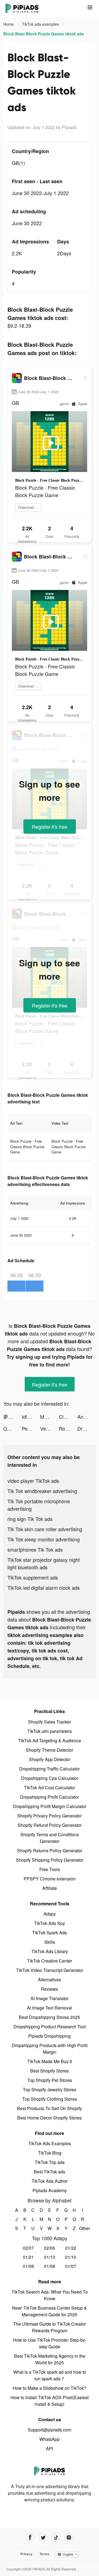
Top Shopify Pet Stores (50, 2080)
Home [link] (9, 24)
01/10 (71, 2257)
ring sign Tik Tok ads (30, 1519)
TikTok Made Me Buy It (50, 2061)
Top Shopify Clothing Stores (50, 2099)
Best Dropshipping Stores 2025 (50, 2017)
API (50, 2448)
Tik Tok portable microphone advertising (39, 1505)
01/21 (28, 2257)
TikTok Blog (50, 2153)
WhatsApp (50, 2439)
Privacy (26, 2554)
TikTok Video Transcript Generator (50, 1970)
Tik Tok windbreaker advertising (42, 1491)
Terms (45, 2554)
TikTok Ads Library (50, 1951)
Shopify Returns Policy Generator (50, 1850)
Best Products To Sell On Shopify (50, 2108)
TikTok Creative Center (50, 1961)
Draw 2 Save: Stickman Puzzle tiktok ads (86, 1428)
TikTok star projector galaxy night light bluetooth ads (44, 1563)
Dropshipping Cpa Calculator (50, 1778)
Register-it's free (50, 827)
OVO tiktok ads (13, 1428)
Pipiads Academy (50, 2190)
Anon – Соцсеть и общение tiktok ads (86, 1416)
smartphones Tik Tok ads (35, 1549)
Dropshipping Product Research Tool (50, 2027)
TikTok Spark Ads (50, 1933)
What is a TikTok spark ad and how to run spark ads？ (50, 2375)
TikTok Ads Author (50, 2181)
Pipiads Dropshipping (50, 2036)
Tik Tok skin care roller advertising (45, 1529)
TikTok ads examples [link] (41, 24)
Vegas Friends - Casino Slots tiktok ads (49, 1428)
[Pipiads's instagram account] (69, 2537)
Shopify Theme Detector (50, 1750)
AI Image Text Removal (50, 2008)
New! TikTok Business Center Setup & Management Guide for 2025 (50, 2311)
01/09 (28, 2266)
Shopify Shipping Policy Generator (50, 1860)
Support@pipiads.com (50, 2430)
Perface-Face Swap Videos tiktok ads (31, 1428)
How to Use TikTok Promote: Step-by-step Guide (50, 2343)
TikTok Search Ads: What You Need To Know (50, 2295)
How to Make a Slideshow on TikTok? (50, 2388)
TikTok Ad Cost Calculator (50, 1787)
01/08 (50, 2266)
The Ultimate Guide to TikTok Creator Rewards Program (50, 2327)
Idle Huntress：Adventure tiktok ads (31, 1416)
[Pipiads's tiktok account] (56, 2537)
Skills (50, 1942)
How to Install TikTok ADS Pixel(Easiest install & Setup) (50, 2401)
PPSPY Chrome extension (50, 1879)
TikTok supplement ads (33, 1577)
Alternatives (50, 1980)
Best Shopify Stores (50, 2071)
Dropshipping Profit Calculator (50, 1797)
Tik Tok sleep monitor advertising (44, 1539)
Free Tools (50, 1869)
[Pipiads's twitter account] (43, 2537)
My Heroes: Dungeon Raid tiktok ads (49, 1416)
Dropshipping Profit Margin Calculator (50, 1806)
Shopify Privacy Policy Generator (50, 1816)
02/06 (50, 2248)
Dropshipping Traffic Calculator (50, 1769)
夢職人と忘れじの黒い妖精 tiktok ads (13, 1416)
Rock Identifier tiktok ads (68, 1428)
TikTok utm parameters (50, 1731)
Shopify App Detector (50, 1759)
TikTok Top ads (50, 2162)
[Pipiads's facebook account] (30, 2537)
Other (83, 2228)
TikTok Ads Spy (50, 1923)
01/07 (71, 2266)
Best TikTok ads (50, 2172)
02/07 (28, 2248)
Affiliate (50, 1888)
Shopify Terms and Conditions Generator (50, 1838)
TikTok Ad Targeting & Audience (50, 1740)
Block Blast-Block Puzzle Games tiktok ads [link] (44, 34)
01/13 (50, 2257)
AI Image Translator (50, 1998)
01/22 (71, 2248)
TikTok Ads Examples (50, 2143)
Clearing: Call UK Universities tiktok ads (68, 1416)
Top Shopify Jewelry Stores (50, 2090)
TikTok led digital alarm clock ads (44, 1588)
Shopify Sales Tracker (50, 1722)
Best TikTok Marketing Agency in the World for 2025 (50, 2359)
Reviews (50, 1989)
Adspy (50, 1914)
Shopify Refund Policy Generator (50, 1825)
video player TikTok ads (33, 1481)
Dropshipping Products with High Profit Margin (50, 2049)
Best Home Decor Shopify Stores (50, 2118)
